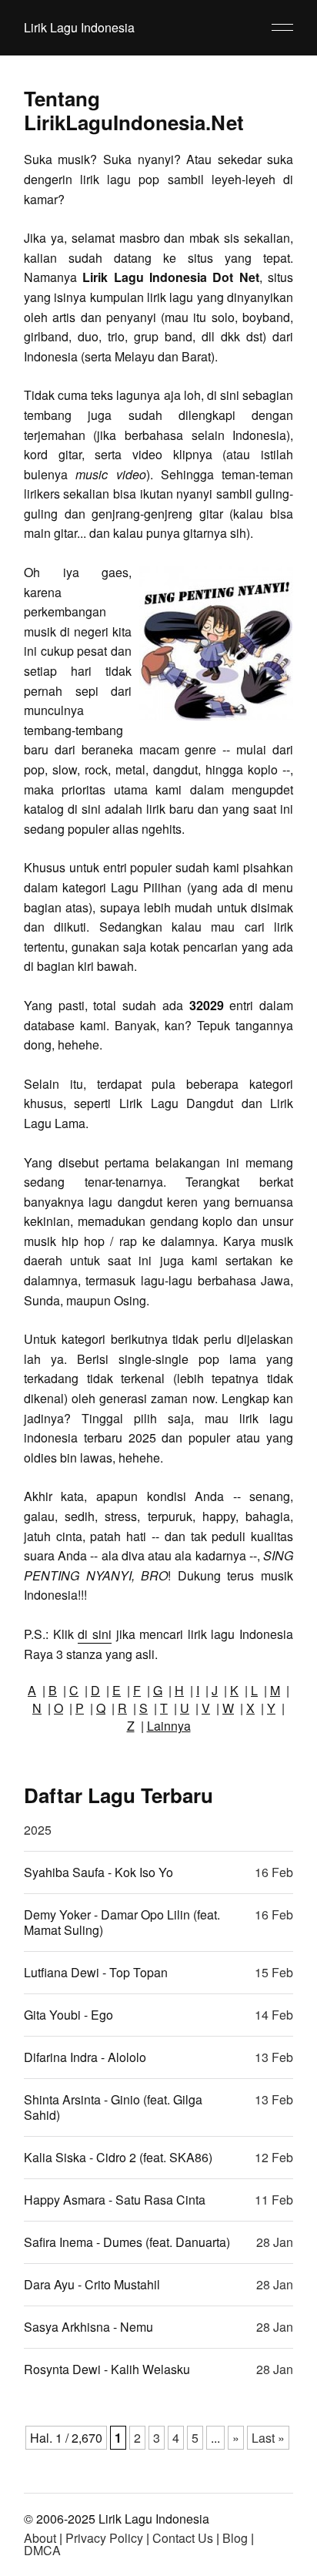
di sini (95, 1634)
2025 (38, 1830)
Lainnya (169, 1726)
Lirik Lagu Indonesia (79, 27)
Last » (268, 2438)
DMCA (42, 2550)
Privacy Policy (104, 2538)
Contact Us (183, 2538)
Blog (235, 2538)
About (40, 2538)
